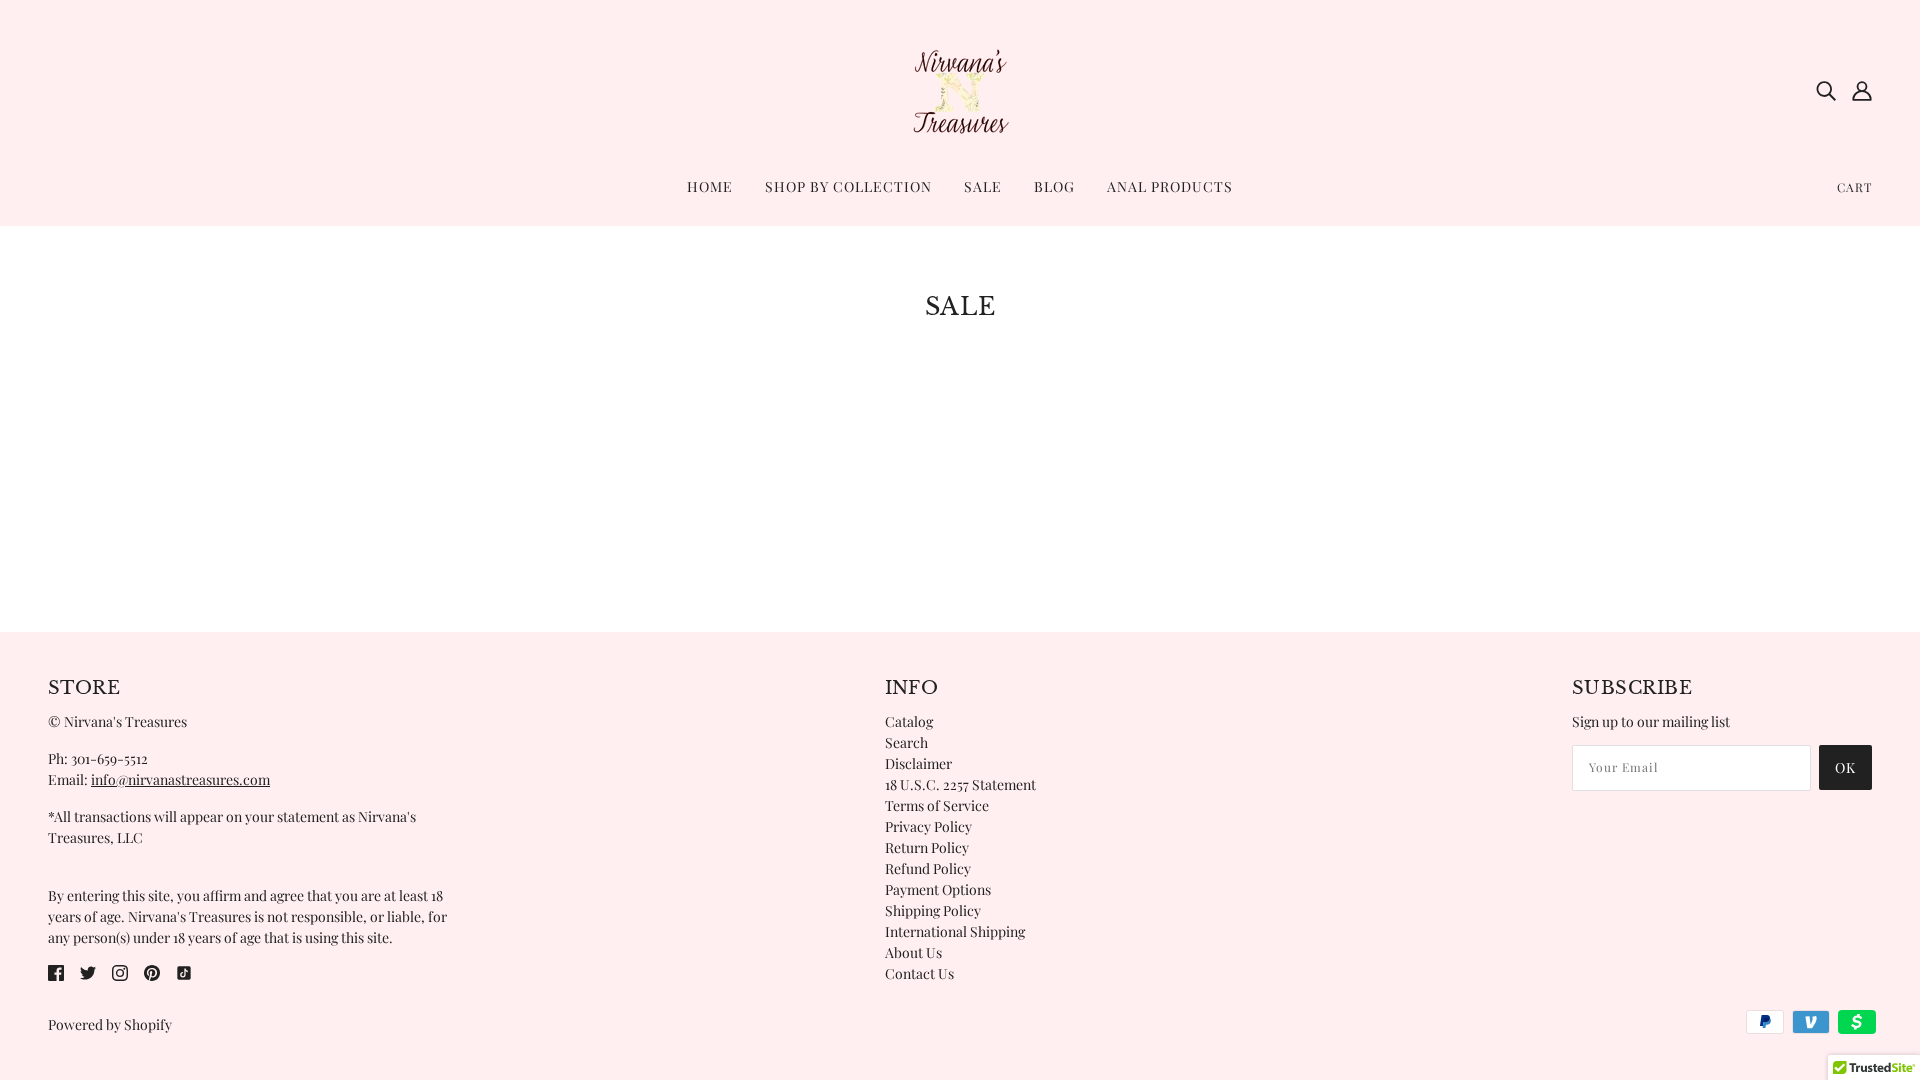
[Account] (1862, 90)
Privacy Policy (928, 826)
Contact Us (919, 973)
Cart (1854, 187)
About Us (913, 952)
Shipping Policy (933, 910)
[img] (1826, 90)
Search (906, 742)
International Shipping (955, 931)
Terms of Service (937, 805)
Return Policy (927, 847)
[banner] (960, 88)
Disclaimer (918, 763)
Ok (1845, 767)
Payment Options (938, 889)
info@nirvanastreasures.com (180, 779)
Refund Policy (928, 868)
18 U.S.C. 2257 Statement (960, 784)
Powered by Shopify (110, 1024)
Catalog (909, 721)
